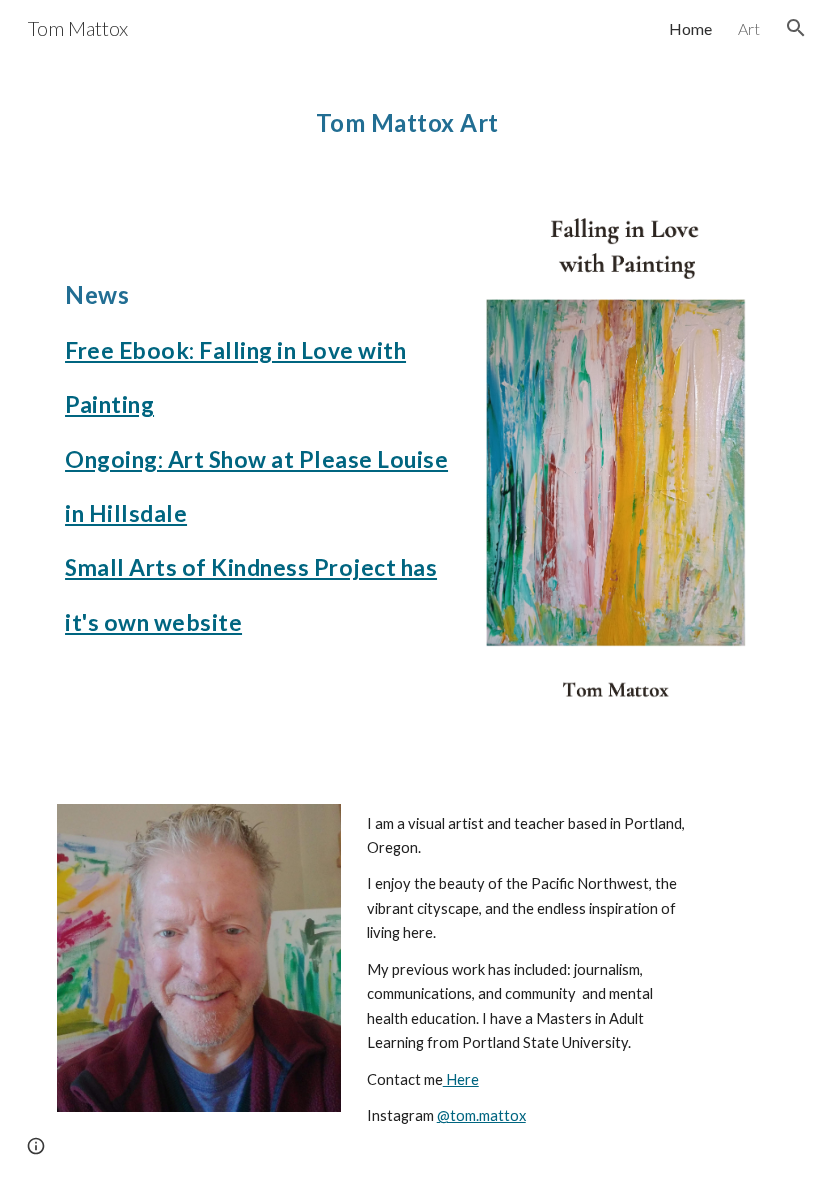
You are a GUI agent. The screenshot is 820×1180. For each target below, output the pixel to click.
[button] (796, 28)
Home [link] (690, 28)
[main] (410, 115)
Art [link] (749, 28)
